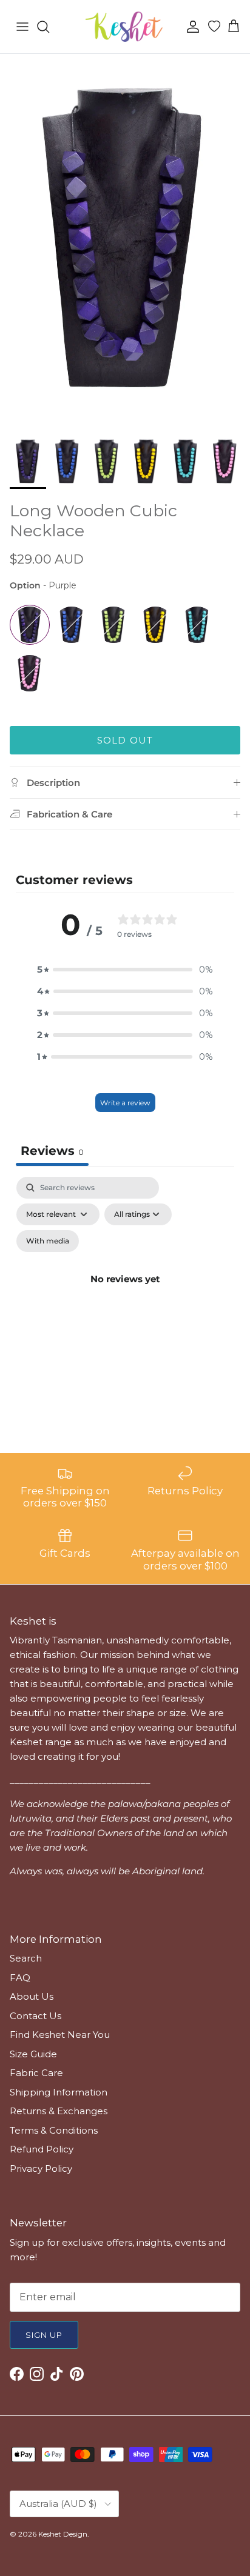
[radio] (30, 625)
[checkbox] (48, 1241)
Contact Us (35, 2016)
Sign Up (44, 2335)
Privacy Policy (41, 2168)
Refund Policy (42, 2149)
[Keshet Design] (125, 27)
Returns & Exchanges (59, 2111)
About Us (32, 1996)
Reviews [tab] (52, 1151)
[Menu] (22, 27)
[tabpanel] (125, 1293)
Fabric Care (36, 2073)
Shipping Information (59, 2092)
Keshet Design (63, 2534)
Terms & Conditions (54, 2130)
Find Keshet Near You (60, 2035)
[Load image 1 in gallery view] (125, 241)
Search (26, 1958)
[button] (125, 970)
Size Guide (33, 2054)
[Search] (49, 27)
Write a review (125, 1103)
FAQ (20, 1978)
